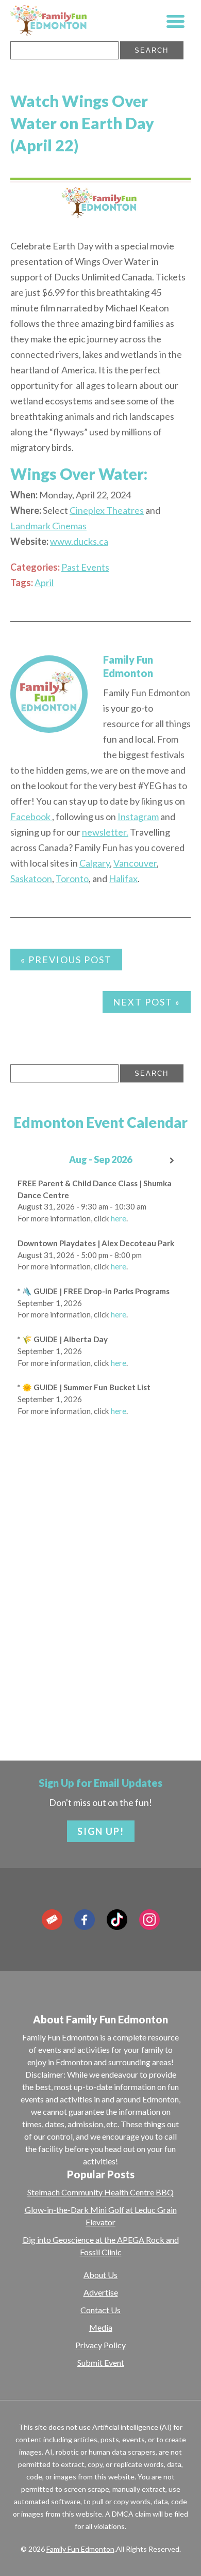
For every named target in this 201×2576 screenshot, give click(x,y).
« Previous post (66, 960)
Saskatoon (31, 878)
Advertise (101, 2292)
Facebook (31, 816)
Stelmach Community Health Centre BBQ (100, 2192)
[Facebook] (85, 1920)
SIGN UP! (101, 1831)
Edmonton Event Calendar (100, 1122)
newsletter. (105, 832)
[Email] (52, 1920)
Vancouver (135, 863)
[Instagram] (149, 1920)
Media (101, 2327)
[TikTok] (117, 1920)
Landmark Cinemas (48, 526)
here (119, 1218)
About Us (100, 2275)
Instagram (138, 816)
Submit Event (101, 2362)
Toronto (72, 878)
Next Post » (147, 1002)
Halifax (123, 878)
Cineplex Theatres (107, 510)
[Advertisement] (100, 1619)
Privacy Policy (100, 2345)
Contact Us (100, 2310)
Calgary (95, 863)
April (44, 583)
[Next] (173, 1161)
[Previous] (28, 1161)
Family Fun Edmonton (80, 2549)
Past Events (85, 567)
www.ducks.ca (79, 541)
